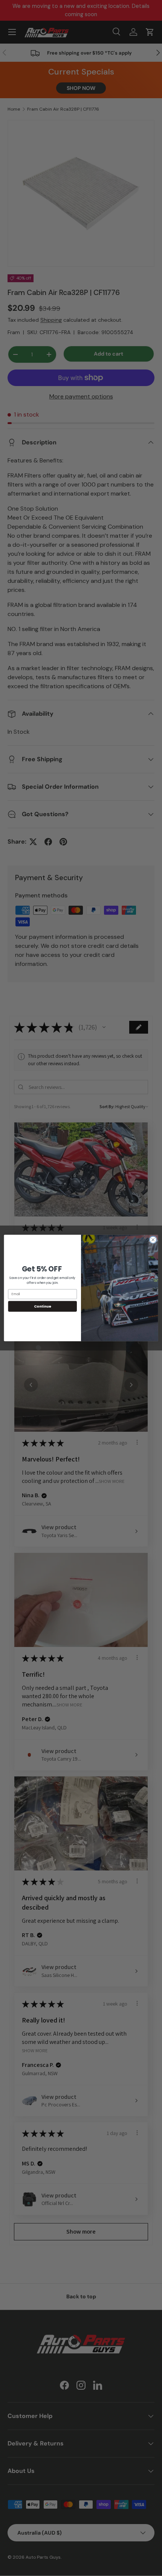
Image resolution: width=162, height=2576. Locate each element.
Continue (43, 1306)
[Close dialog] (153, 1240)
